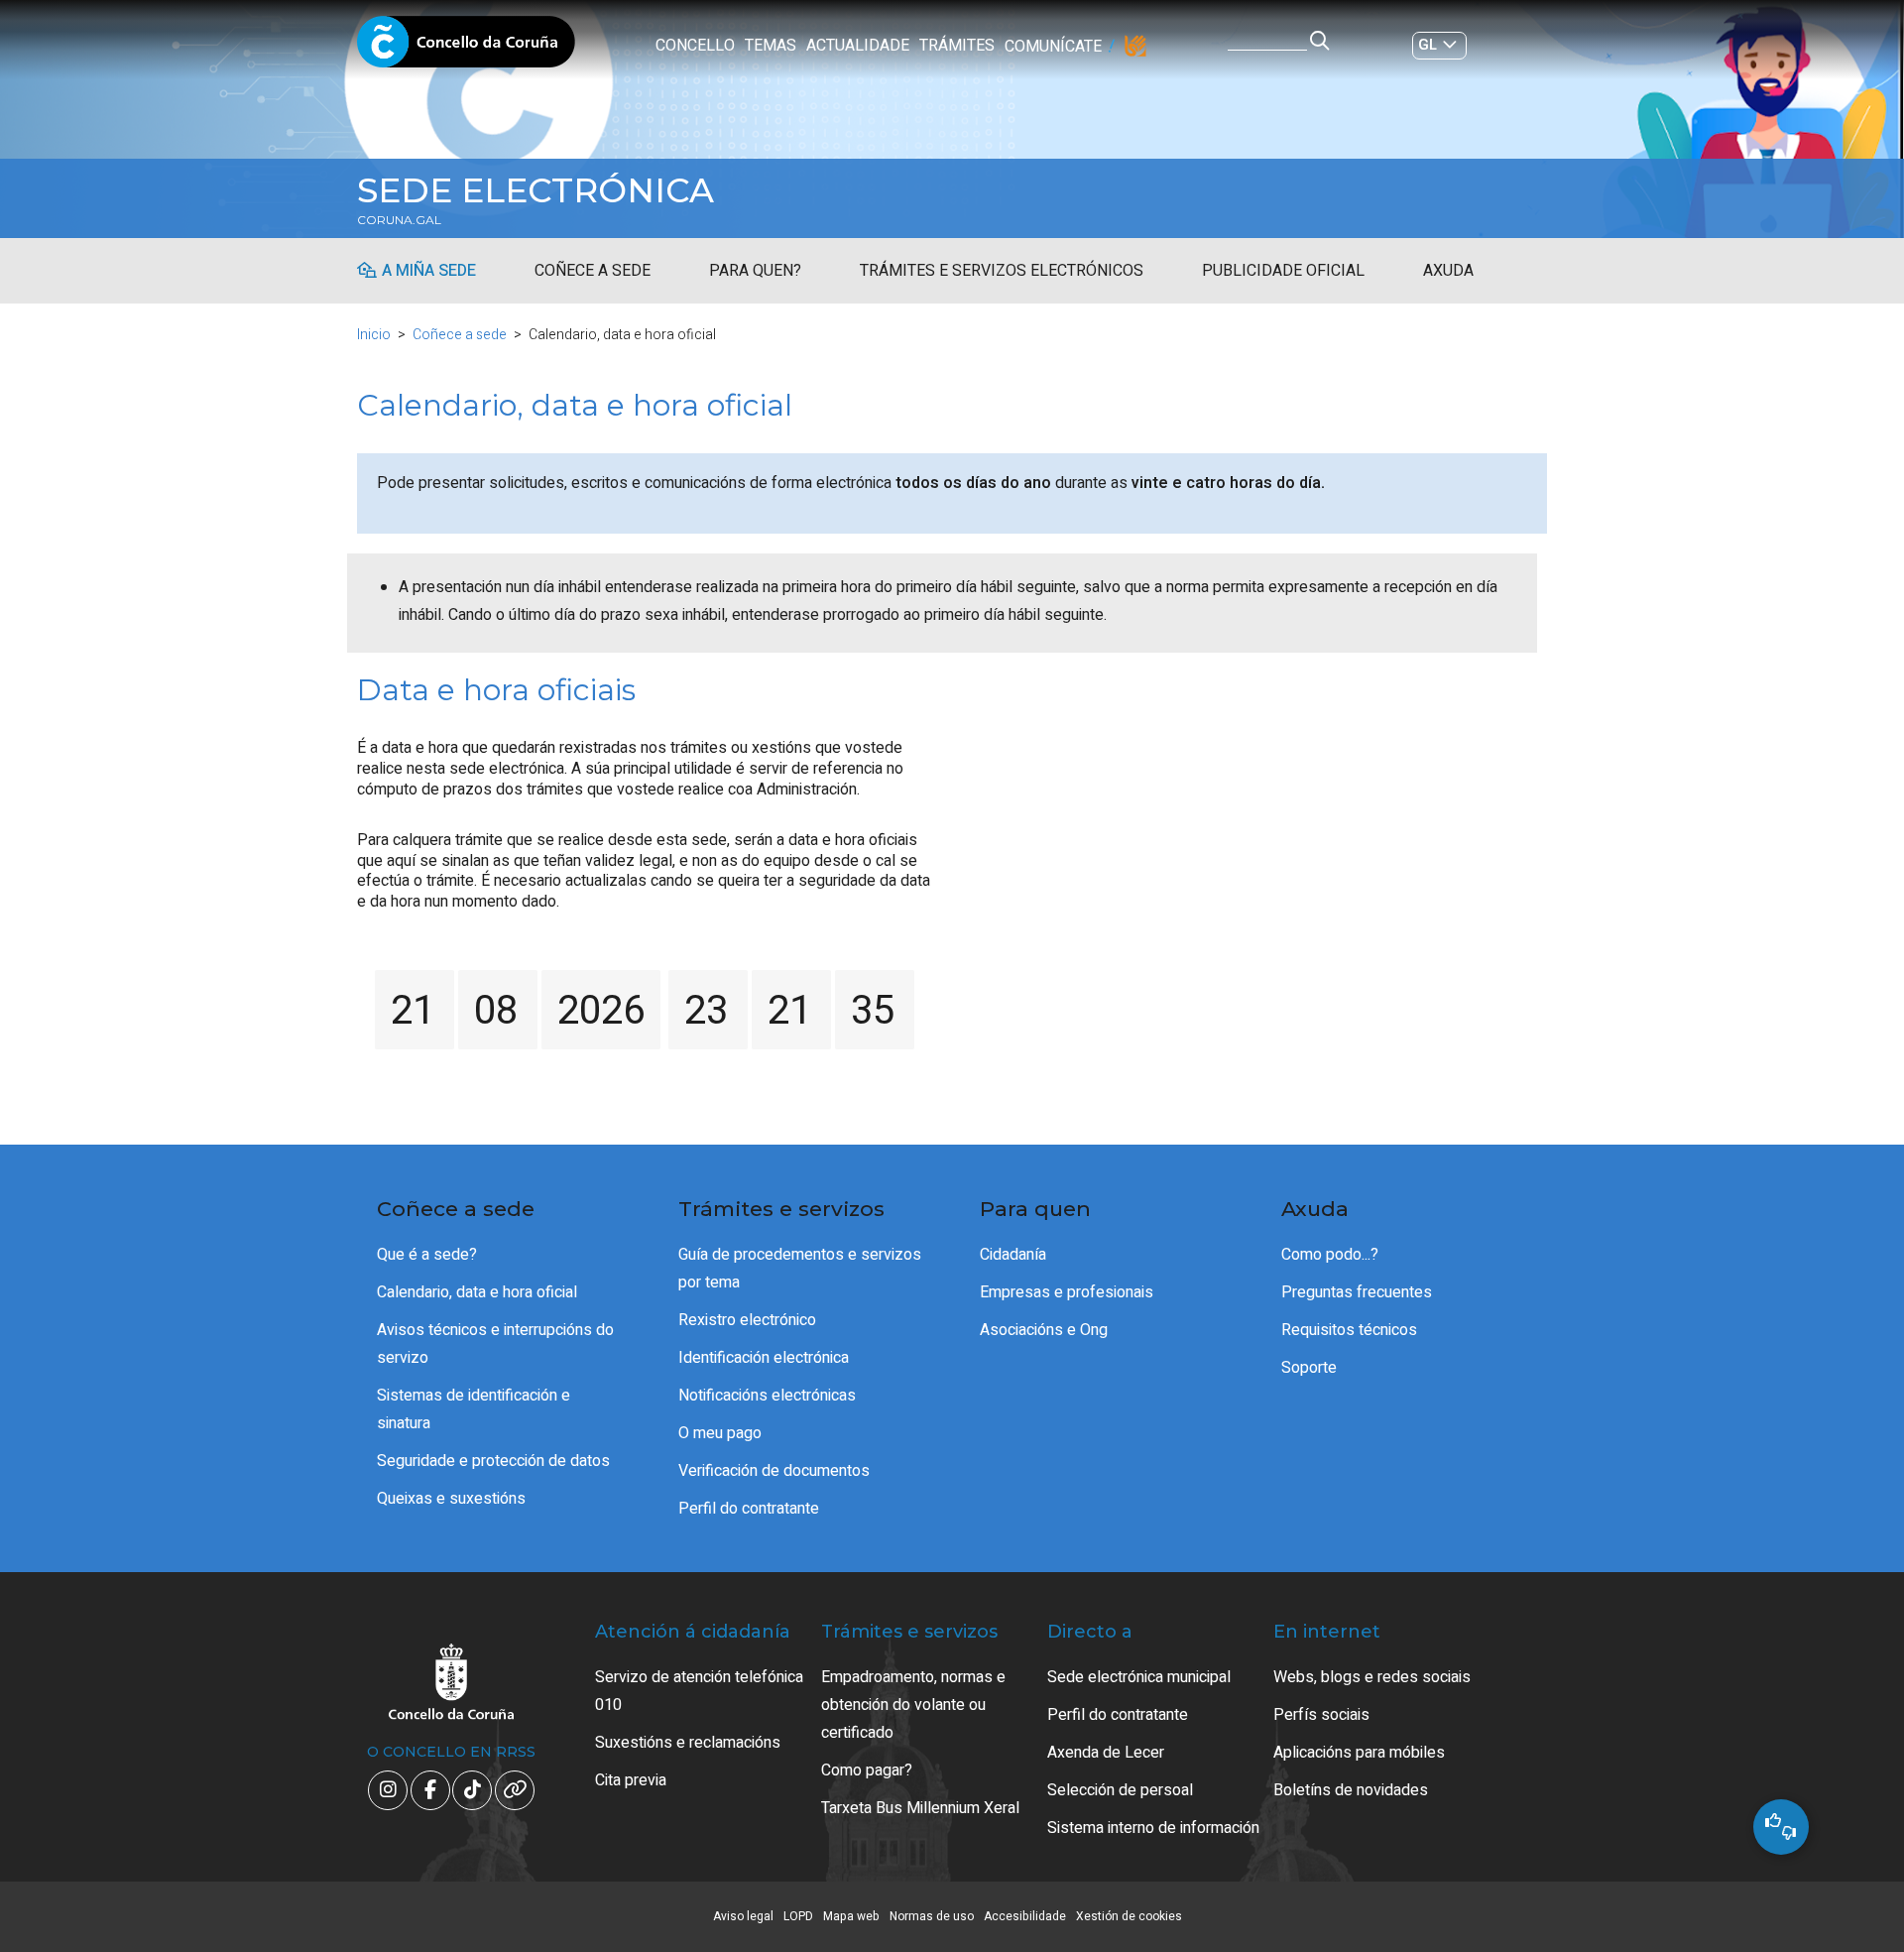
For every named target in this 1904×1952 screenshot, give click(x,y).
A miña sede (429, 271)
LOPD (798, 1916)
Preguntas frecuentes (1357, 1292)
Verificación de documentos (774, 1471)
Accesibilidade (1025, 1916)
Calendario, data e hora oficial (477, 1292)
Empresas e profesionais (1067, 1292)
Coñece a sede (593, 271)
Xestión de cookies (1129, 1916)
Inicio (374, 335)
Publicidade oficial (1283, 271)
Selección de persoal (1120, 1790)
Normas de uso (932, 1916)
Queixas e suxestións (451, 1499)
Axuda (1448, 271)
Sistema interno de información (1153, 1828)
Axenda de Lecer (1106, 1753)
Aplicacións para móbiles (1359, 1753)
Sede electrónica (535, 190)
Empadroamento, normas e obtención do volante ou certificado (913, 1705)
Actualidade (858, 46)
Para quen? (755, 271)
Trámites (957, 46)
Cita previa (631, 1780)
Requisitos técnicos (1349, 1330)
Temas (771, 46)
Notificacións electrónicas (767, 1396)
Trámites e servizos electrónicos (1002, 271)
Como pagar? (867, 1770)
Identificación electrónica (764, 1358)
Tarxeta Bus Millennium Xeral (920, 1808)
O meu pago (720, 1433)
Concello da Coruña (466, 48)
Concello (695, 46)
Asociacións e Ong (1044, 1330)
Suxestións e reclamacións (688, 1743)
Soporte (1309, 1368)
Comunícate (1053, 47)
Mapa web (851, 1916)
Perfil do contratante (749, 1509)
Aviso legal (743, 1916)
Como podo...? (1330, 1255)
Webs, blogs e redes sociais (1372, 1677)
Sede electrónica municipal (1139, 1677)
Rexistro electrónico (747, 1320)
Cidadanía (1013, 1255)
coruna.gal (399, 220)
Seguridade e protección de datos (493, 1461)
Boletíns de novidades (1351, 1790)
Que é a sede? (427, 1255)
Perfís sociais (1321, 1715)
